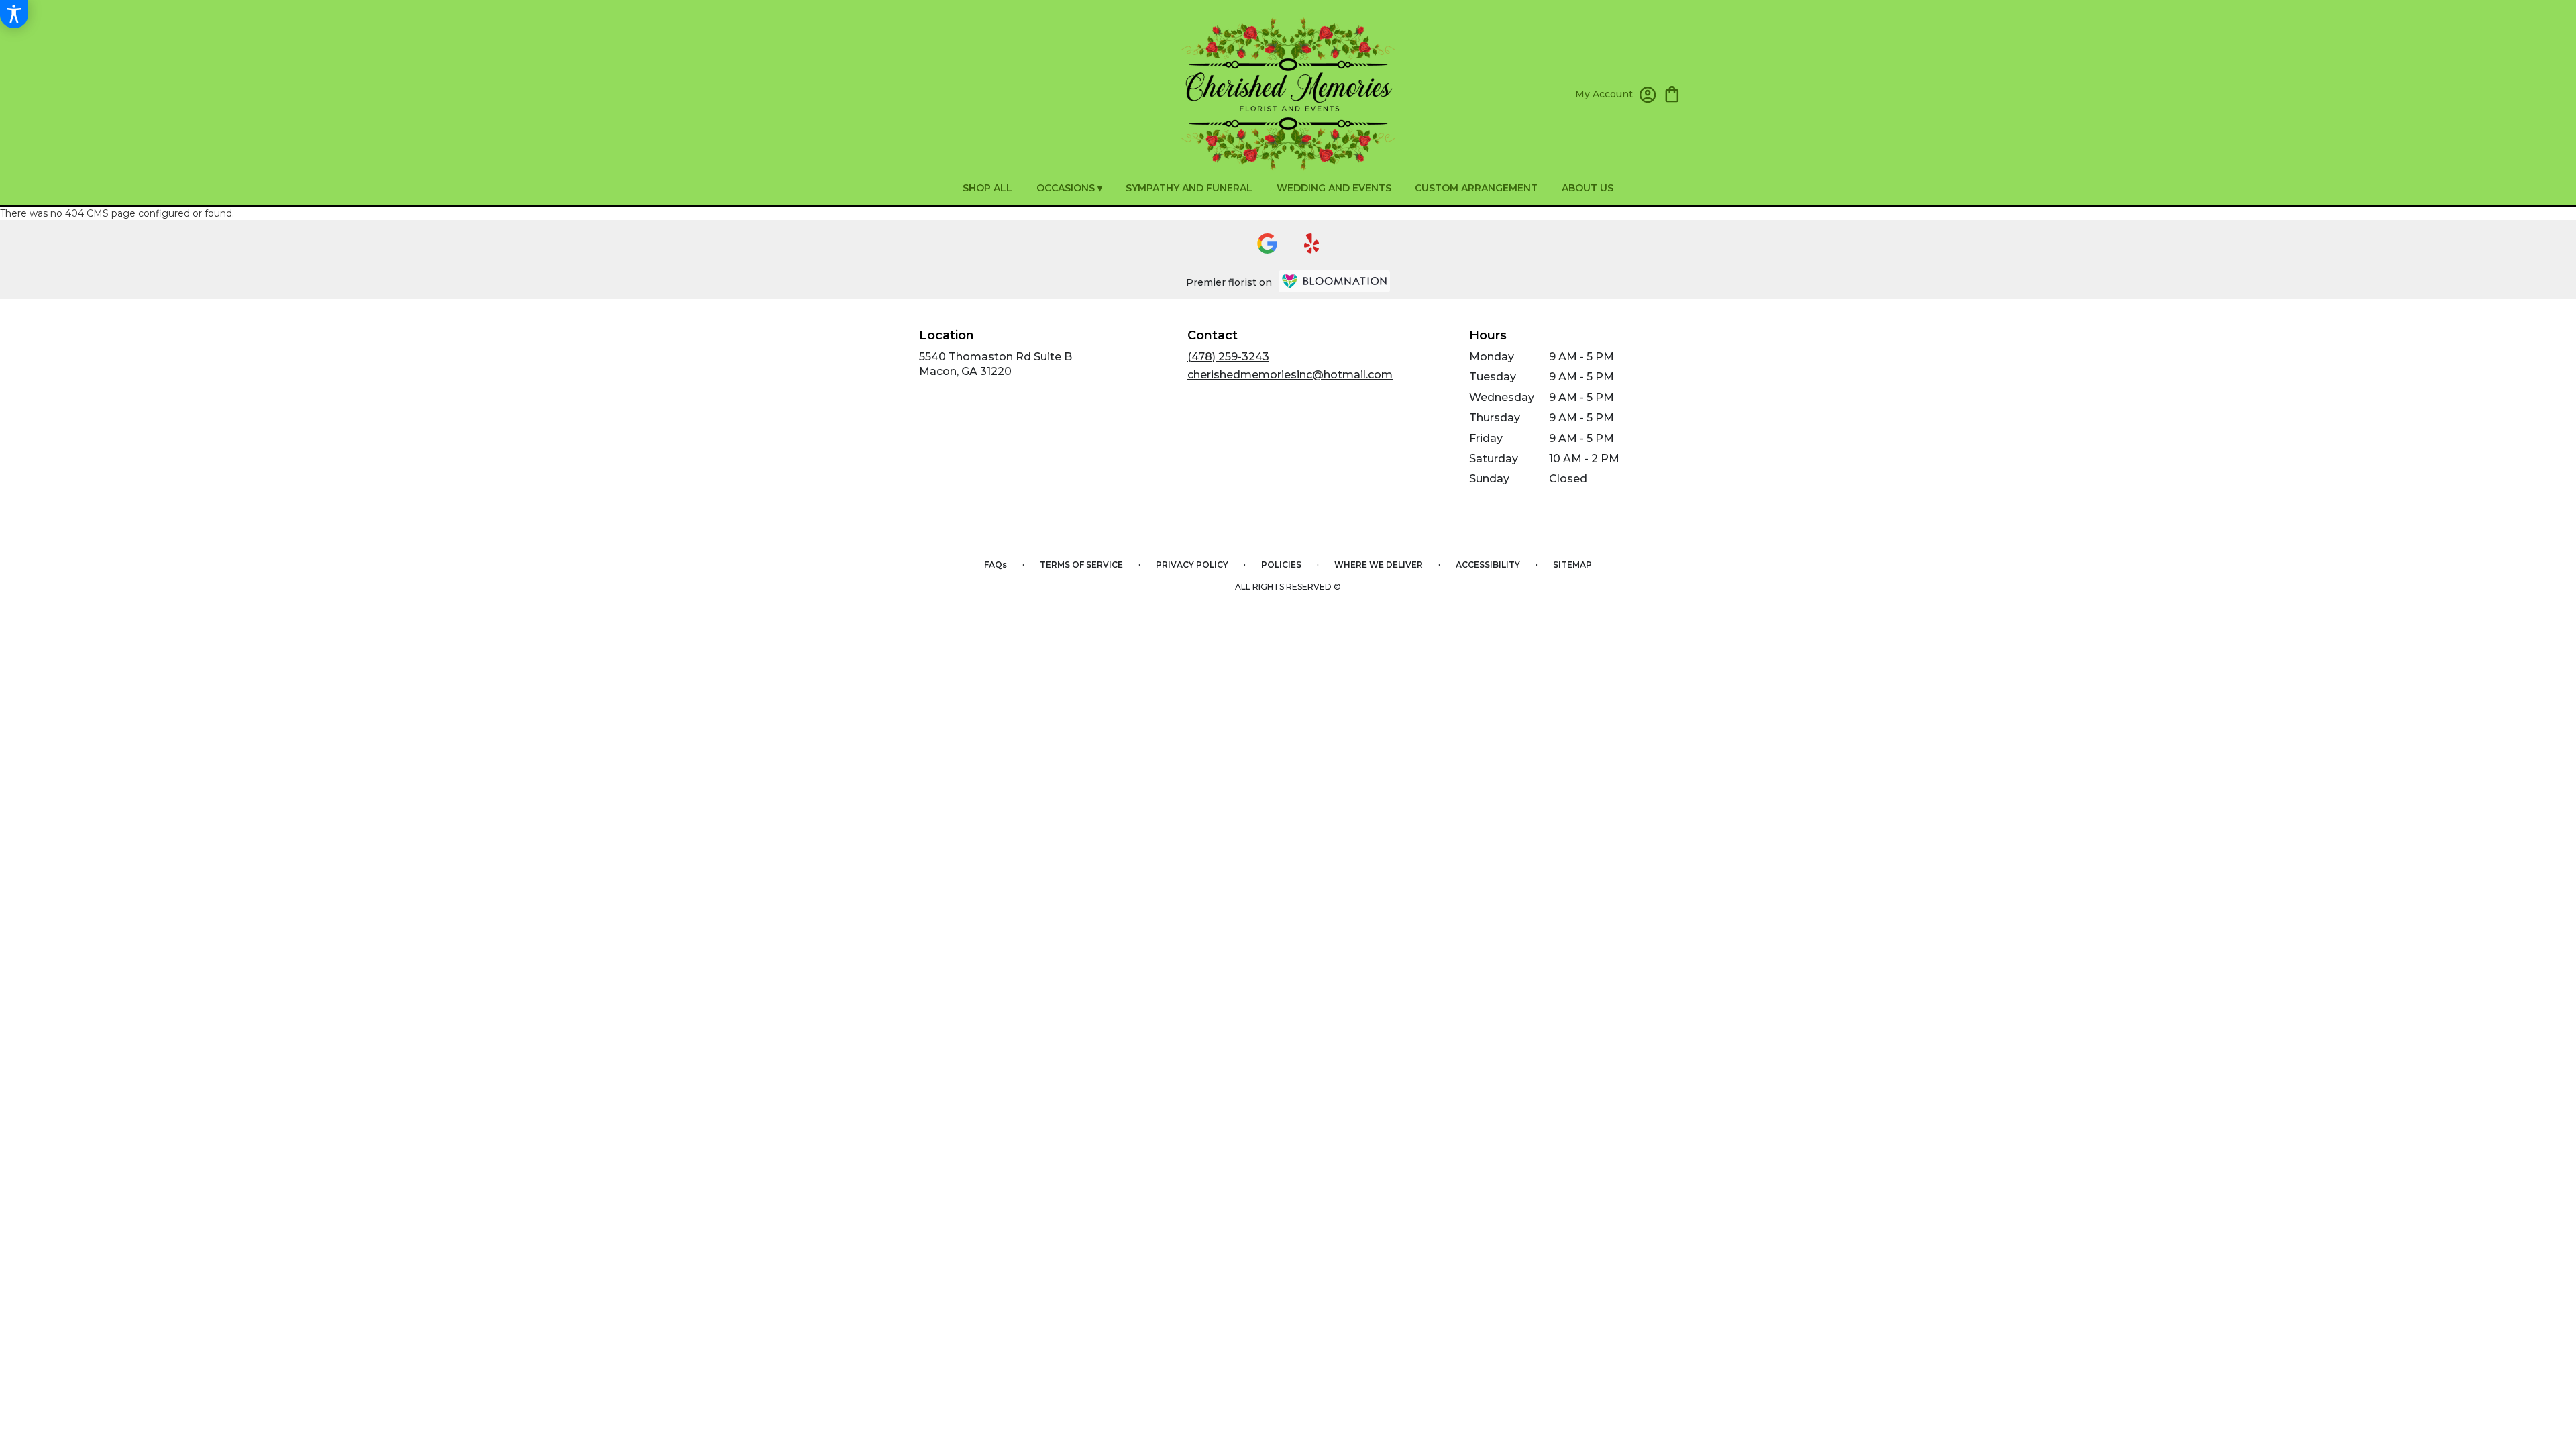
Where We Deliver (1379, 565)
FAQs (996, 565)
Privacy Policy (1192, 565)
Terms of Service (1081, 565)
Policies (1281, 565)
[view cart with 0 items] (1672, 93)
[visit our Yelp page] (1312, 244)
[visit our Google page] (1267, 244)
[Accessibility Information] (14, 14)
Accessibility (1488, 565)
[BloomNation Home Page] (1334, 281)
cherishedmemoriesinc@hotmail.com (1290, 375)
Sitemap (1572, 565)
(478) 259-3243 (1228, 357)
